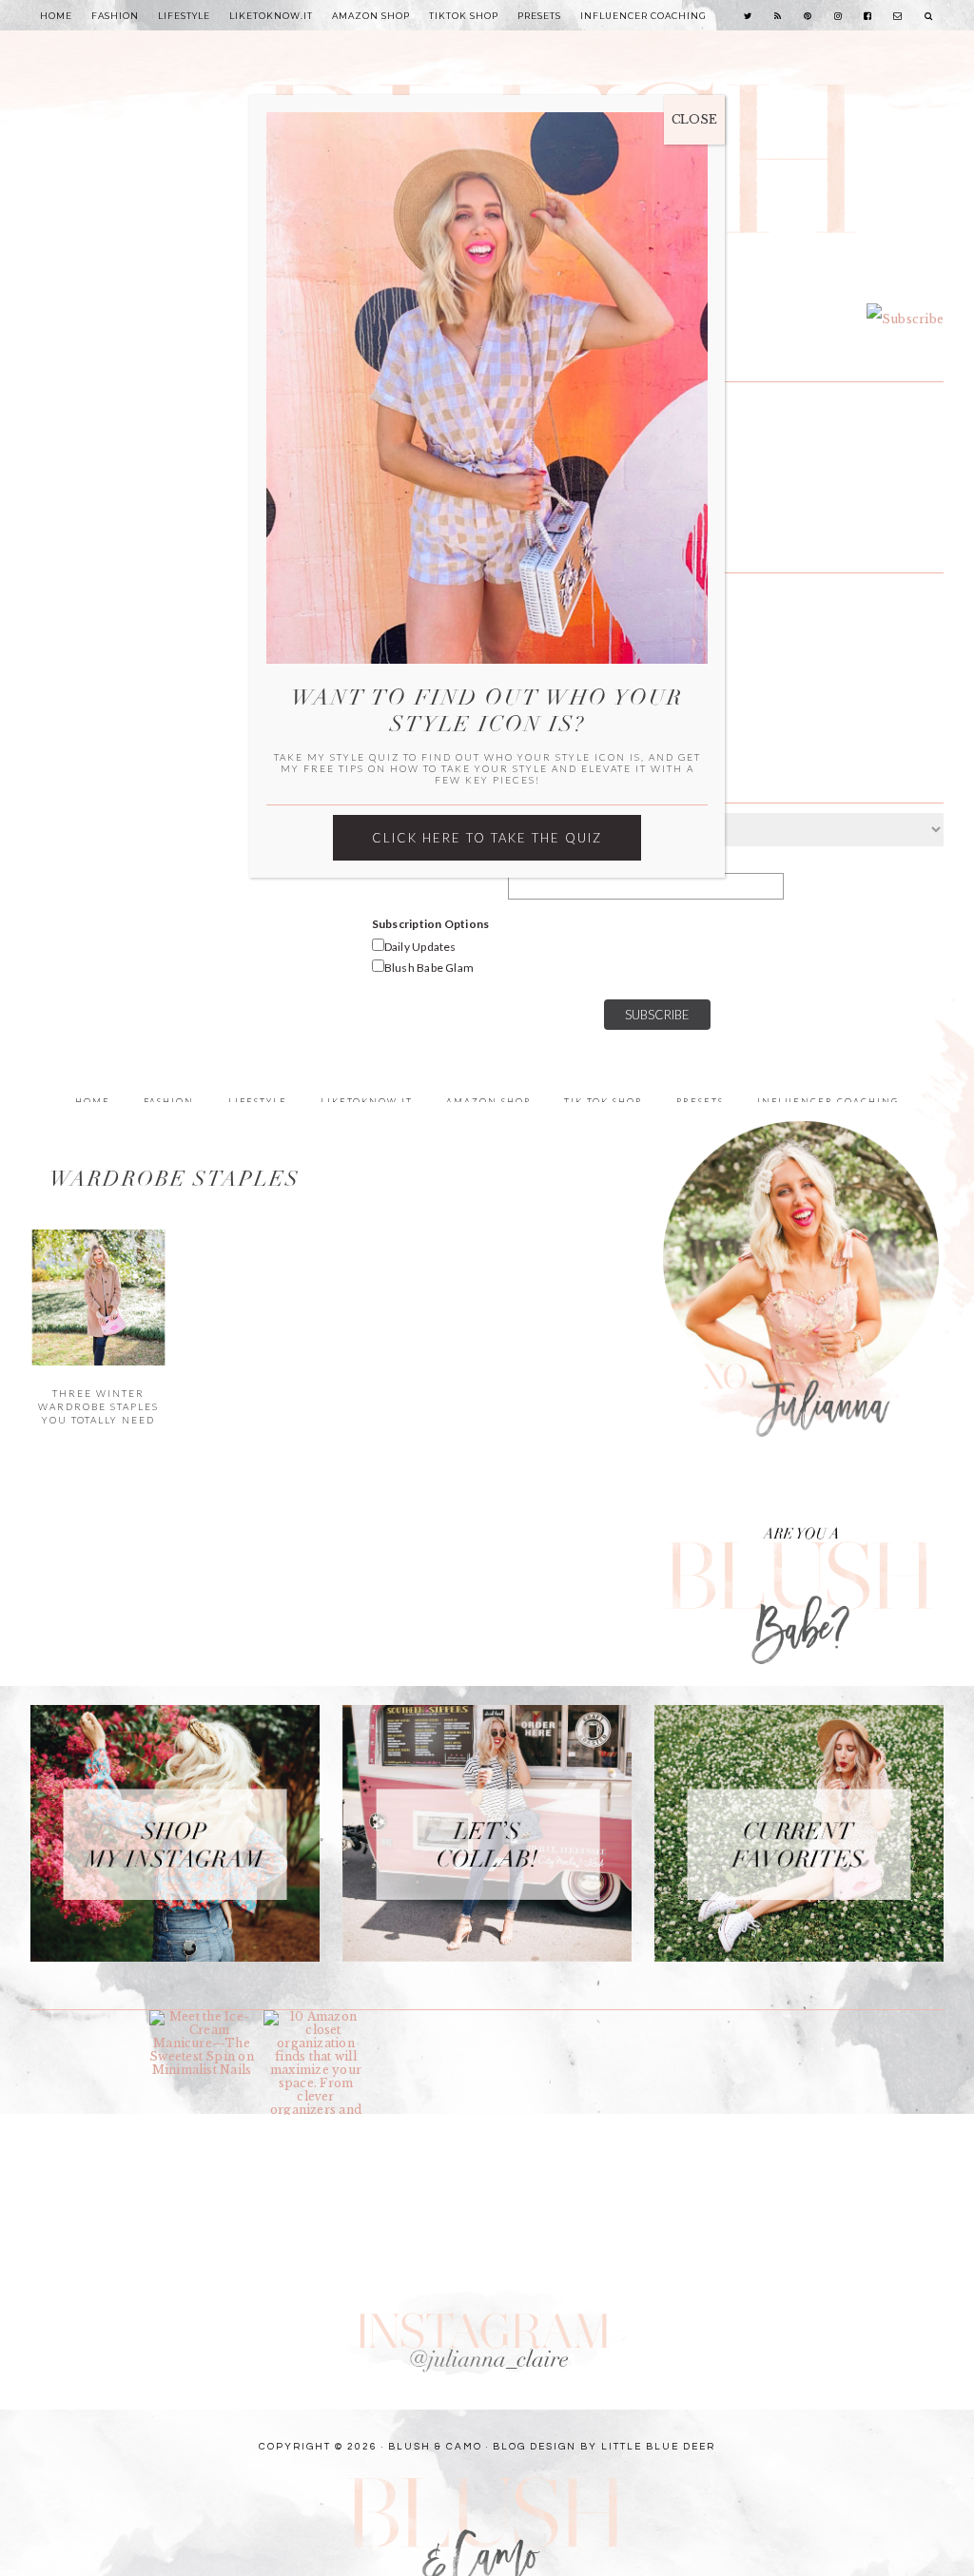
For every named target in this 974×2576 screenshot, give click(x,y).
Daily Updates (420, 947)
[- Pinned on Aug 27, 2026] (88, 2017)
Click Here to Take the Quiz (487, 838)
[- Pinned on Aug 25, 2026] (658, 2017)
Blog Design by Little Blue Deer (604, 2447)
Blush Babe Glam (429, 968)
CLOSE (694, 119)
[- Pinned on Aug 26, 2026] (430, 2017)
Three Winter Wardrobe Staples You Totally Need (98, 1407)
